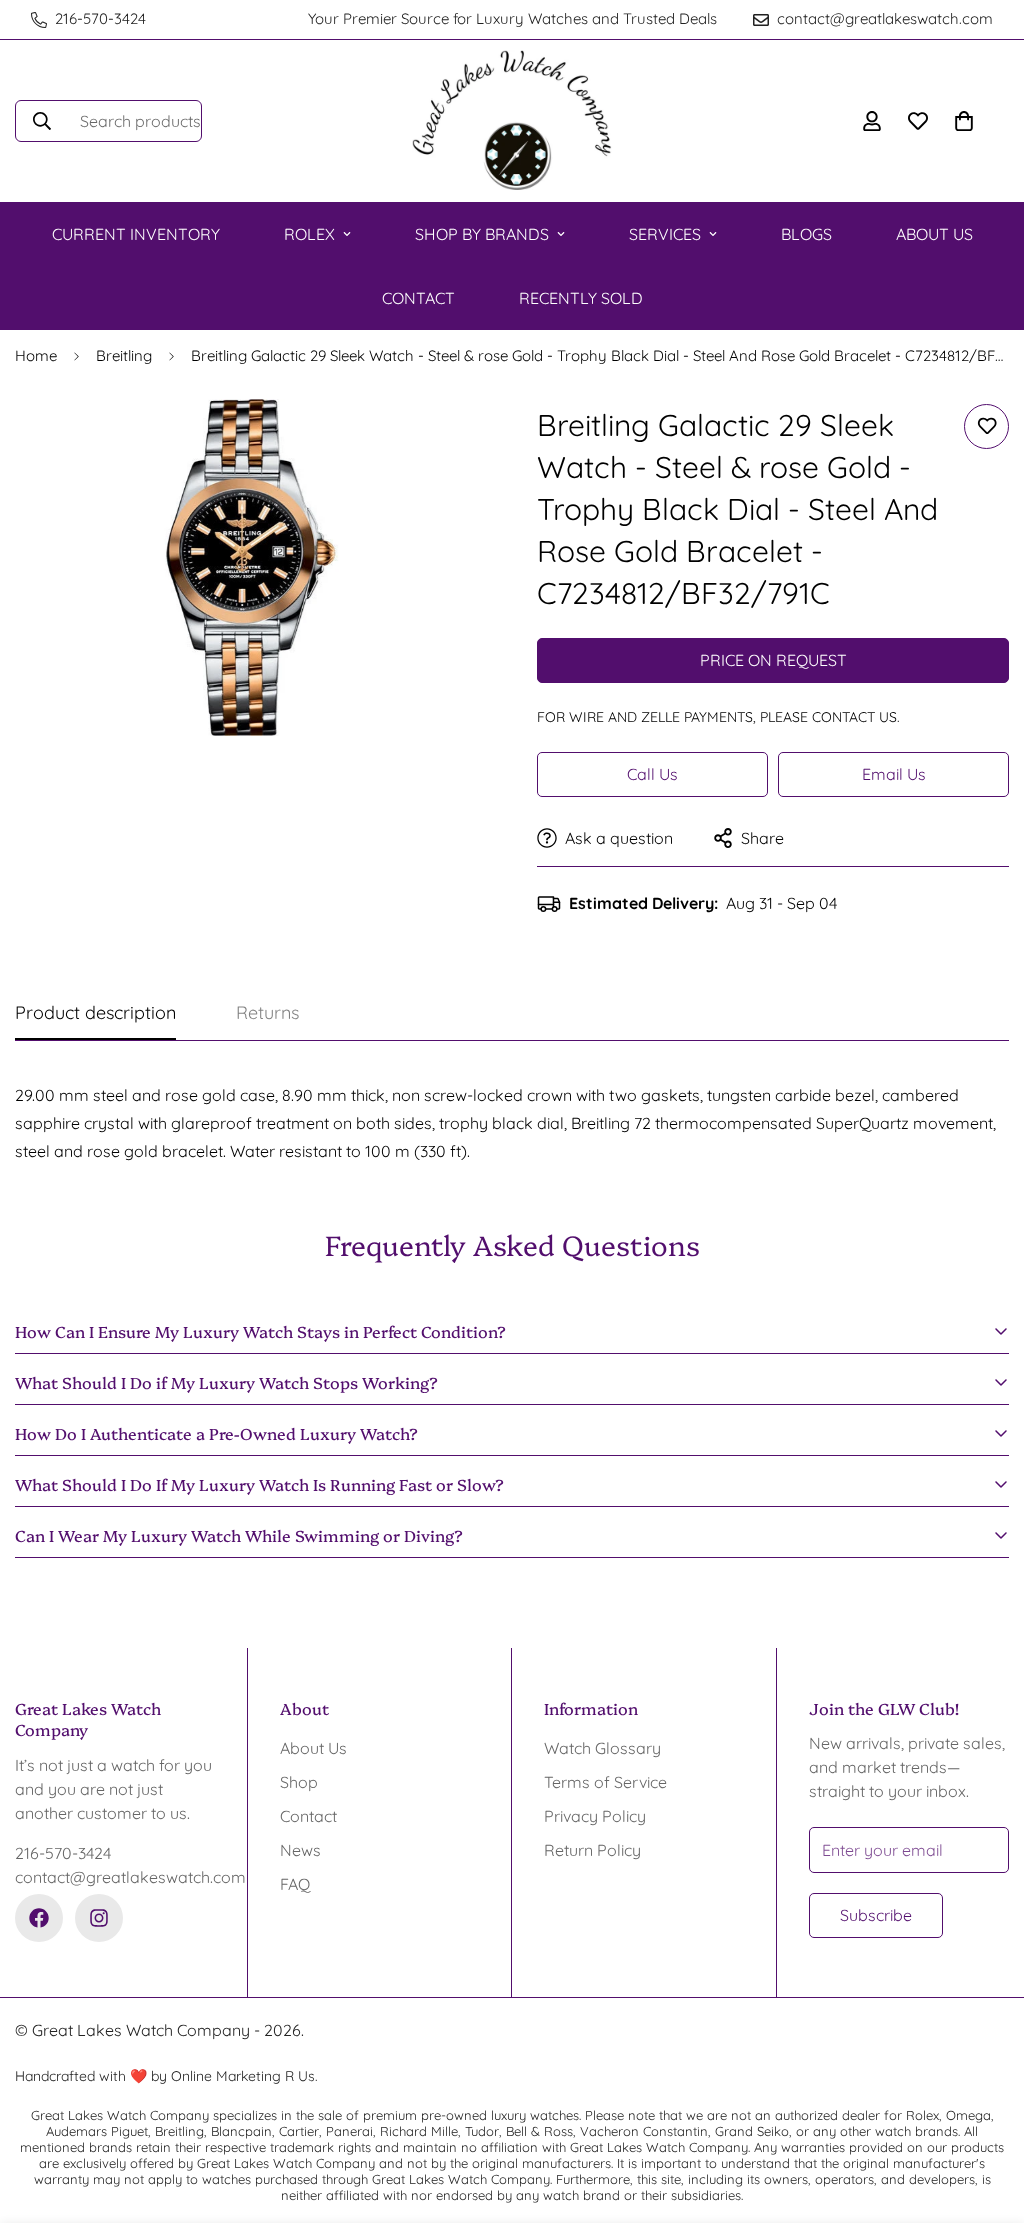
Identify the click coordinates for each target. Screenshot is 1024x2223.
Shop (299, 1782)
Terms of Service (605, 1782)
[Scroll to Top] (985, 2114)
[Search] (42, 121)
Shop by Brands (482, 234)
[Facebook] (39, 1918)
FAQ (295, 1884)
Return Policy (592, 1850)
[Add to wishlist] (986, 426)
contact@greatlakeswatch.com (115, 1877)
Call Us (652, 774)
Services (665, 234)
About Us (934, 234)
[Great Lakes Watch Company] (512, 121)
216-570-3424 (63, 1853)
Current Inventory (136, 234)
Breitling (124, 355)
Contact (418, 298)
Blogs (806, 234)
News (300, 1850)
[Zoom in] (444, 441)
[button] (964, 121)
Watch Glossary (602, 1748)
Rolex (309, 234)
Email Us (894, 774)
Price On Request (773, 660)
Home (36, 355)
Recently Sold (581, 298)
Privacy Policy (595, 1816)
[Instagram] (99, 1918)
